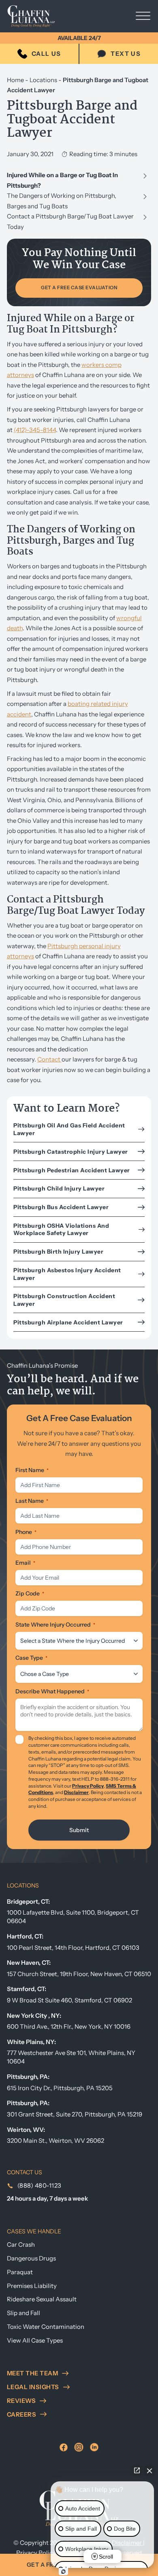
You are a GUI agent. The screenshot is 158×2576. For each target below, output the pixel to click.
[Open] (143, 16)
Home (15, 80)
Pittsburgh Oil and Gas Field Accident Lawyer (69, 1129)
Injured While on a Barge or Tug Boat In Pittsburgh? (62, 180)
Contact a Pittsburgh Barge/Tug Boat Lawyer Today (70, 221)
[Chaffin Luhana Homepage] (37, 16)
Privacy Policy (88, 1786)
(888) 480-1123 (39, 2185)
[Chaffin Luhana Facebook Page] (64, 2447)
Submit (79, 1830)
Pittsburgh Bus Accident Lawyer (61, 1207)
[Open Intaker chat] (63, 2572)
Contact (49, 1059)
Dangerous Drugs (31, 2258)
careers (22, 2414)
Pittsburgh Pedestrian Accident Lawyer (72, 1170)
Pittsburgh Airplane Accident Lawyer (68, 1322)
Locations (43, 80)
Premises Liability (32, 2286)
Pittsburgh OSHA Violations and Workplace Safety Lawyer (61, 1229)
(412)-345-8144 (35, 430)
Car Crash (21, 2244)
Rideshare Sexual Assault (42, 2299)
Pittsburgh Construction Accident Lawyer (64, 1300)
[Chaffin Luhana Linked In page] (94, 2447)
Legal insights (33, 2387)
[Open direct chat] (137, 2470)
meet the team (33, 2373)
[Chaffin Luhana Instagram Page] (79, 2447)
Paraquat (20, 2272)
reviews (21, 2401)
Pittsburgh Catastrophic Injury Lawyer (71, 1152)
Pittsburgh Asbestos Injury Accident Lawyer (67, 1274)
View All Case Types (35, 2340)
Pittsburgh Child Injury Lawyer (59, 1188)
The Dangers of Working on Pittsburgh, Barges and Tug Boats (62, 201)
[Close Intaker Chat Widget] (149, 2470)
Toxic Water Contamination (46, 2327)
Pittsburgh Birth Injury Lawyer (58, 1252)
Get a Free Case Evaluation (79, 288)
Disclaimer (76, 1792)
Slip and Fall (23, 2313)
